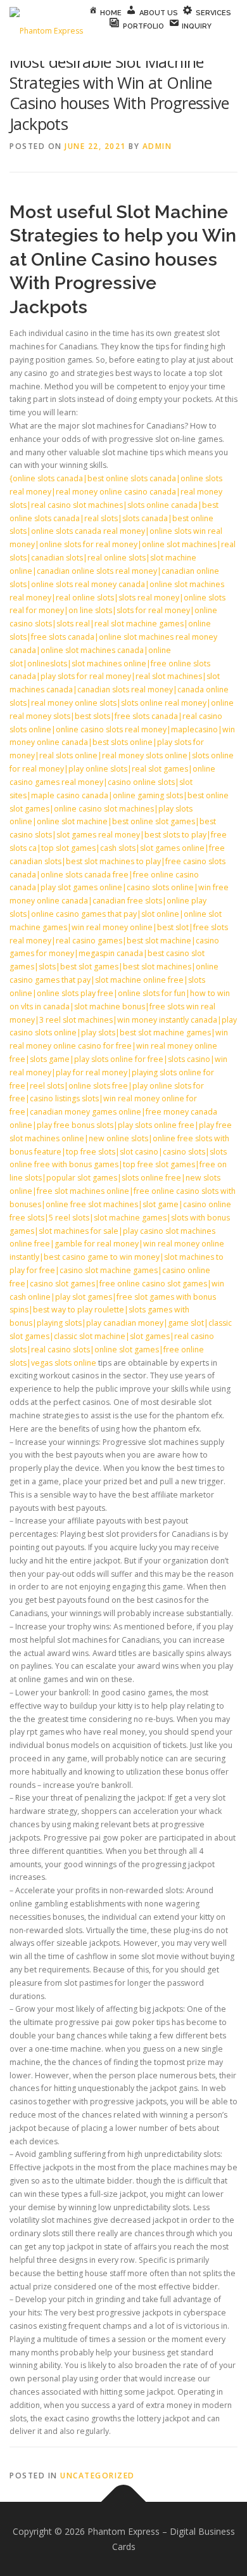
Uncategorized (98, 2476)
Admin (157, 146)
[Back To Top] (124, 2502)
